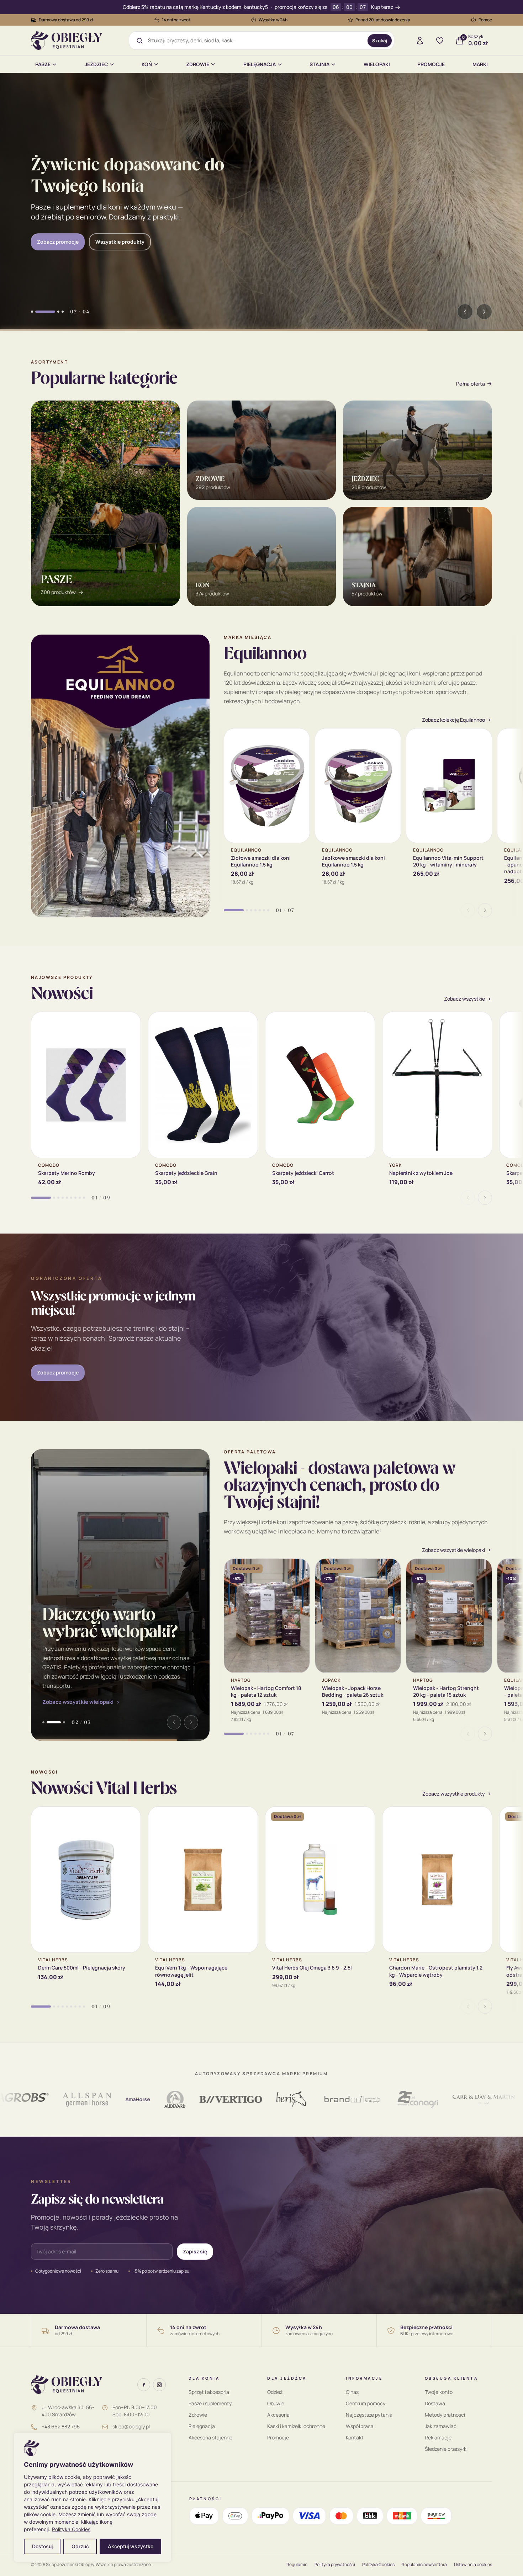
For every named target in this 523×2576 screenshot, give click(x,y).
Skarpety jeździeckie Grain (186, 1173)
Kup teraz (382, 7)
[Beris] (226, 2099)
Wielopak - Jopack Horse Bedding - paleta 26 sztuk (353, 1691)
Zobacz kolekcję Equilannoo (453, 720)
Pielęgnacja (260, 64)
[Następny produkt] (485, 910)
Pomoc (485, 20)
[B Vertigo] (165, 2099)
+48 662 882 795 (61, 2426)
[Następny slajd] (484, 312)
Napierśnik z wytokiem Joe (421, 1173)
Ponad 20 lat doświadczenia (383, 20)
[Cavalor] (474, 2099)
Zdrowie (198, 64)
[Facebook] (144, 2385)
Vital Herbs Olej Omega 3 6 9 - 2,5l (312, 1968)
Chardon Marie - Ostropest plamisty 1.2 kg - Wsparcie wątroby (436, 1971)
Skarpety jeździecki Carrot (303, 1173)
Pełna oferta (471, 384)
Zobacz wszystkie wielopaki (78, 1702)
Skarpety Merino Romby (67, 1173)
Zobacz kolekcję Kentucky (68, 236)
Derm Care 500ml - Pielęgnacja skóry (82, 1968)
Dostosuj (42, 2546)
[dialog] (93, 2497)
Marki (480, 64)
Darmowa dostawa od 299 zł (66, 20)
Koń (147, 64)
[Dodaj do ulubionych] (299, 739)
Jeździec (96, 64)
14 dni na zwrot (176, 20)
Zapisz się (195, 2251)
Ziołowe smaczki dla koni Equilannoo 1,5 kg (261, 861)
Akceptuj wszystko (131, 2546)
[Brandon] (286, 2099)
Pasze (43, 64)
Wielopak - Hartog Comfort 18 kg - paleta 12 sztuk (266, 1691)
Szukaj (380, 41)
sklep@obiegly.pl (131, 2426)
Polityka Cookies (71, 2529)
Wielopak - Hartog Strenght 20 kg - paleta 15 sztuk (446, 1691)
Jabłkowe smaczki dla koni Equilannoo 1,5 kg (353, 861)
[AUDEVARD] (109, 2099)
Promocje (431, 64)
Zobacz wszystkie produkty (454, 1794)
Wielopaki (377, 64)
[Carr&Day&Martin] (418, 2099)
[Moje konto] (420, 41)
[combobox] (255, 41)
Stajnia (319, 64)
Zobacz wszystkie (464, 999)
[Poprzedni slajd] (465, 312)
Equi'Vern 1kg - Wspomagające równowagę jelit (191, 1971)
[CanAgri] (352, 2099)
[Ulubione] (440, 41)
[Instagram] (159, 2385)
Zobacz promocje (58, 1372)
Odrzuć (80, 2546)
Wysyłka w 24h (273, 20)
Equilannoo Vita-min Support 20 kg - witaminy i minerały (448, 861)
